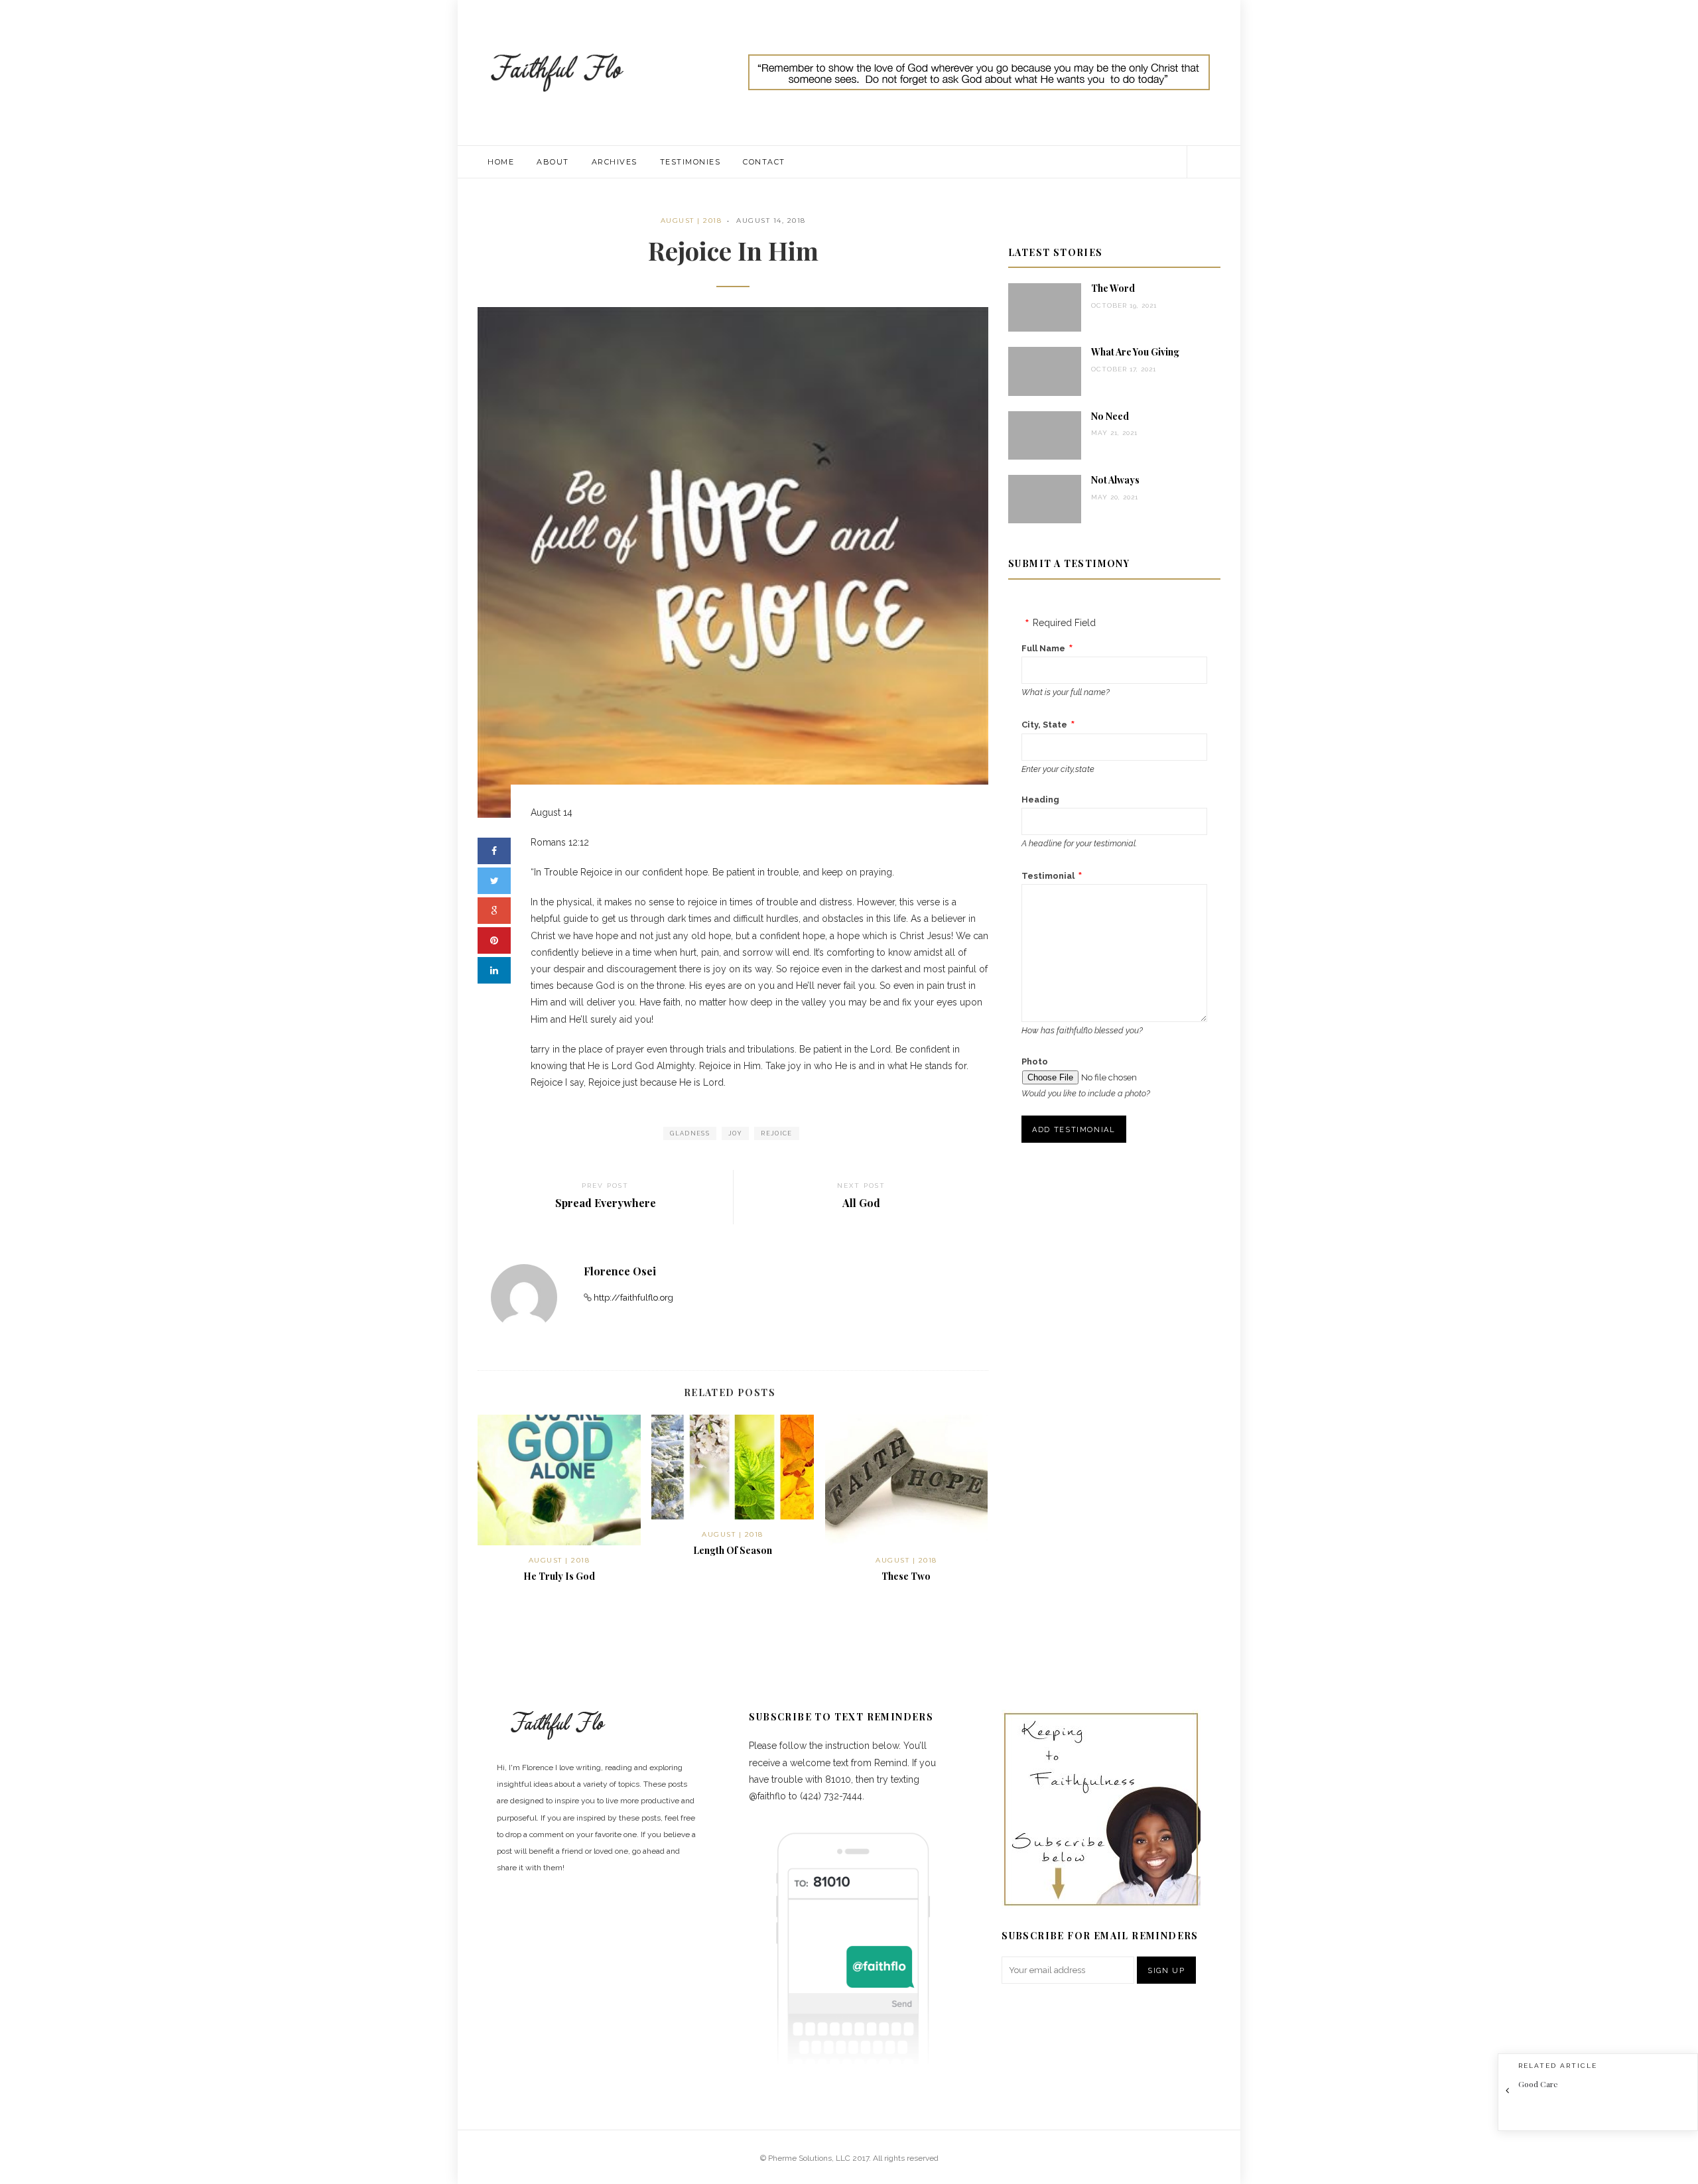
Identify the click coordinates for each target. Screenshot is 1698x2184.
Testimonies (690, 162)
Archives (615, 162)
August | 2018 (691, 221)
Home (501, 162)
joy (735, 1133)
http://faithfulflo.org (633, 1298)
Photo (1035, 1061)
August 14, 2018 (771, 221)
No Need (1110, 416)
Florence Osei (620, 1271)
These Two (906, 1576)
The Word (1113, 288)
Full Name (1043, 648)
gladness (690, 1133)
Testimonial (1048, 876)
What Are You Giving (1135, 352)
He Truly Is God (559, 1576)
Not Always (1115, 480)
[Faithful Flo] (557, 72)
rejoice (776, 1133)
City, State (1044, 725)
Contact (764, 162)
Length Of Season (733, 1550)
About (553, 162)
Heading (1040, 800)
